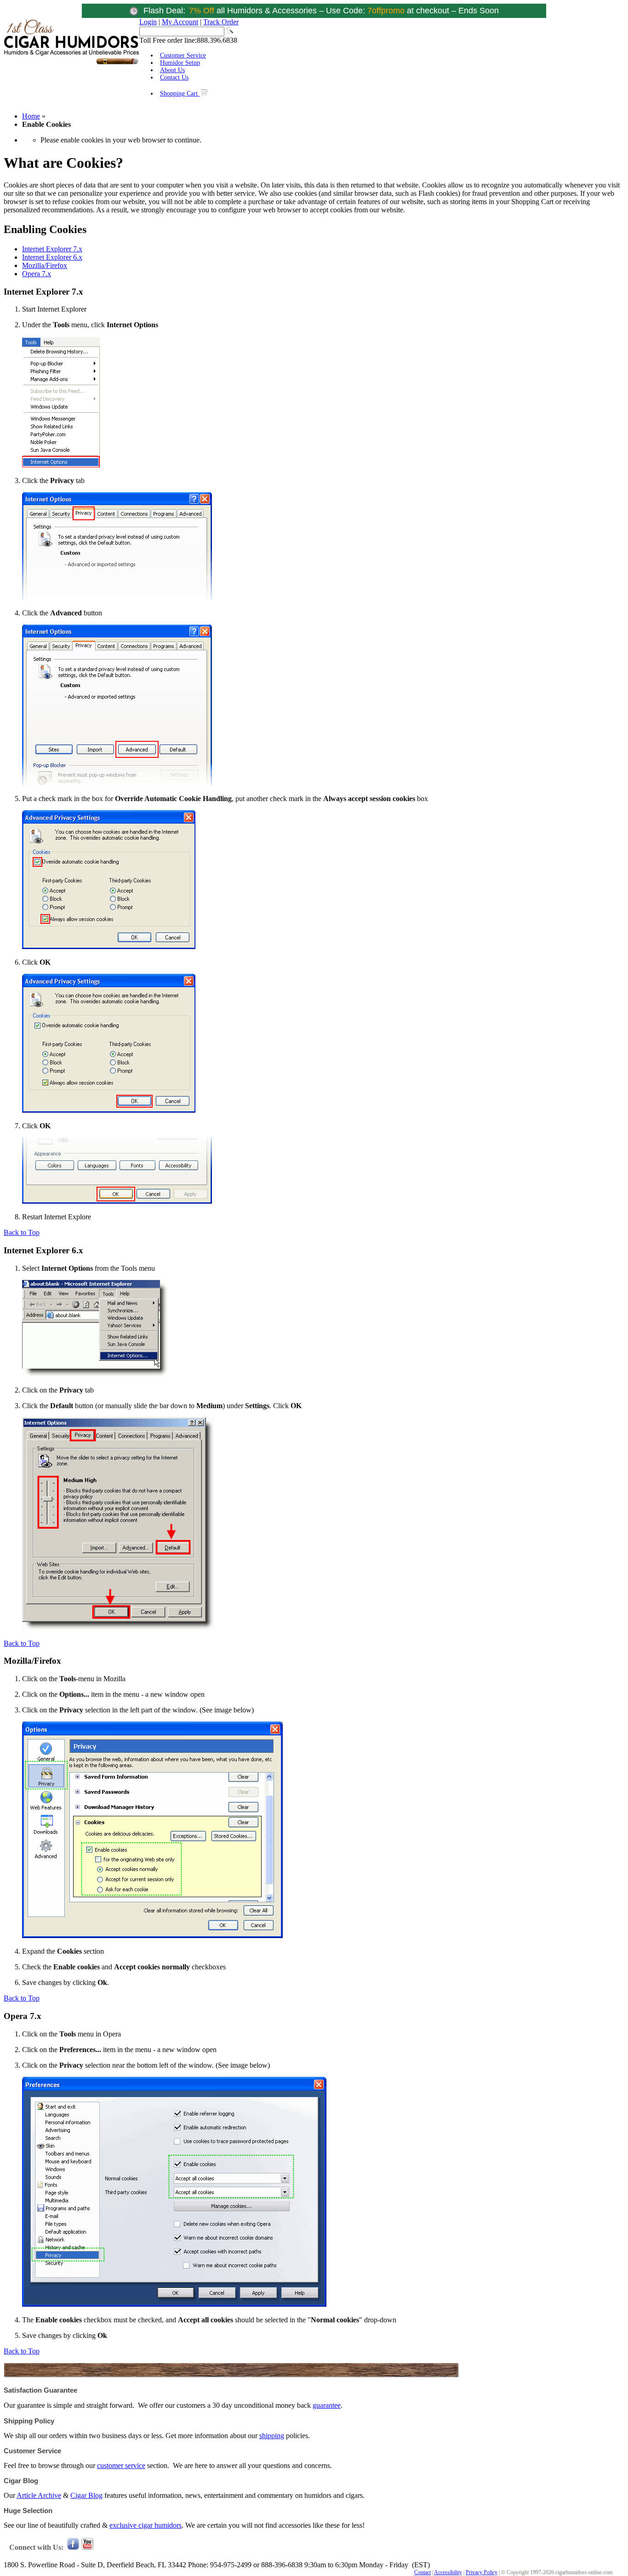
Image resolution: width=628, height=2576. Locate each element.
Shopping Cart (180, 94)
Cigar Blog (86, 2495)
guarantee (327, 2405)
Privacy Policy (482, 2572)
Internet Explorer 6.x (52, 257)
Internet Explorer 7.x (52, 249)
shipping (272, 2436)
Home (31, 116)
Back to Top (22, 1232)
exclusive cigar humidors (146, 2525)
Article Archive (39, 2495)
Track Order (221, 22)
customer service (121, 2465)
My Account (180, 22)
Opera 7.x (37, 274)
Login (148, 22)
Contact (422, 2572)
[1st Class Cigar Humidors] (71, 63)
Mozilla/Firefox (45, 265)
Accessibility (448, 2572)
